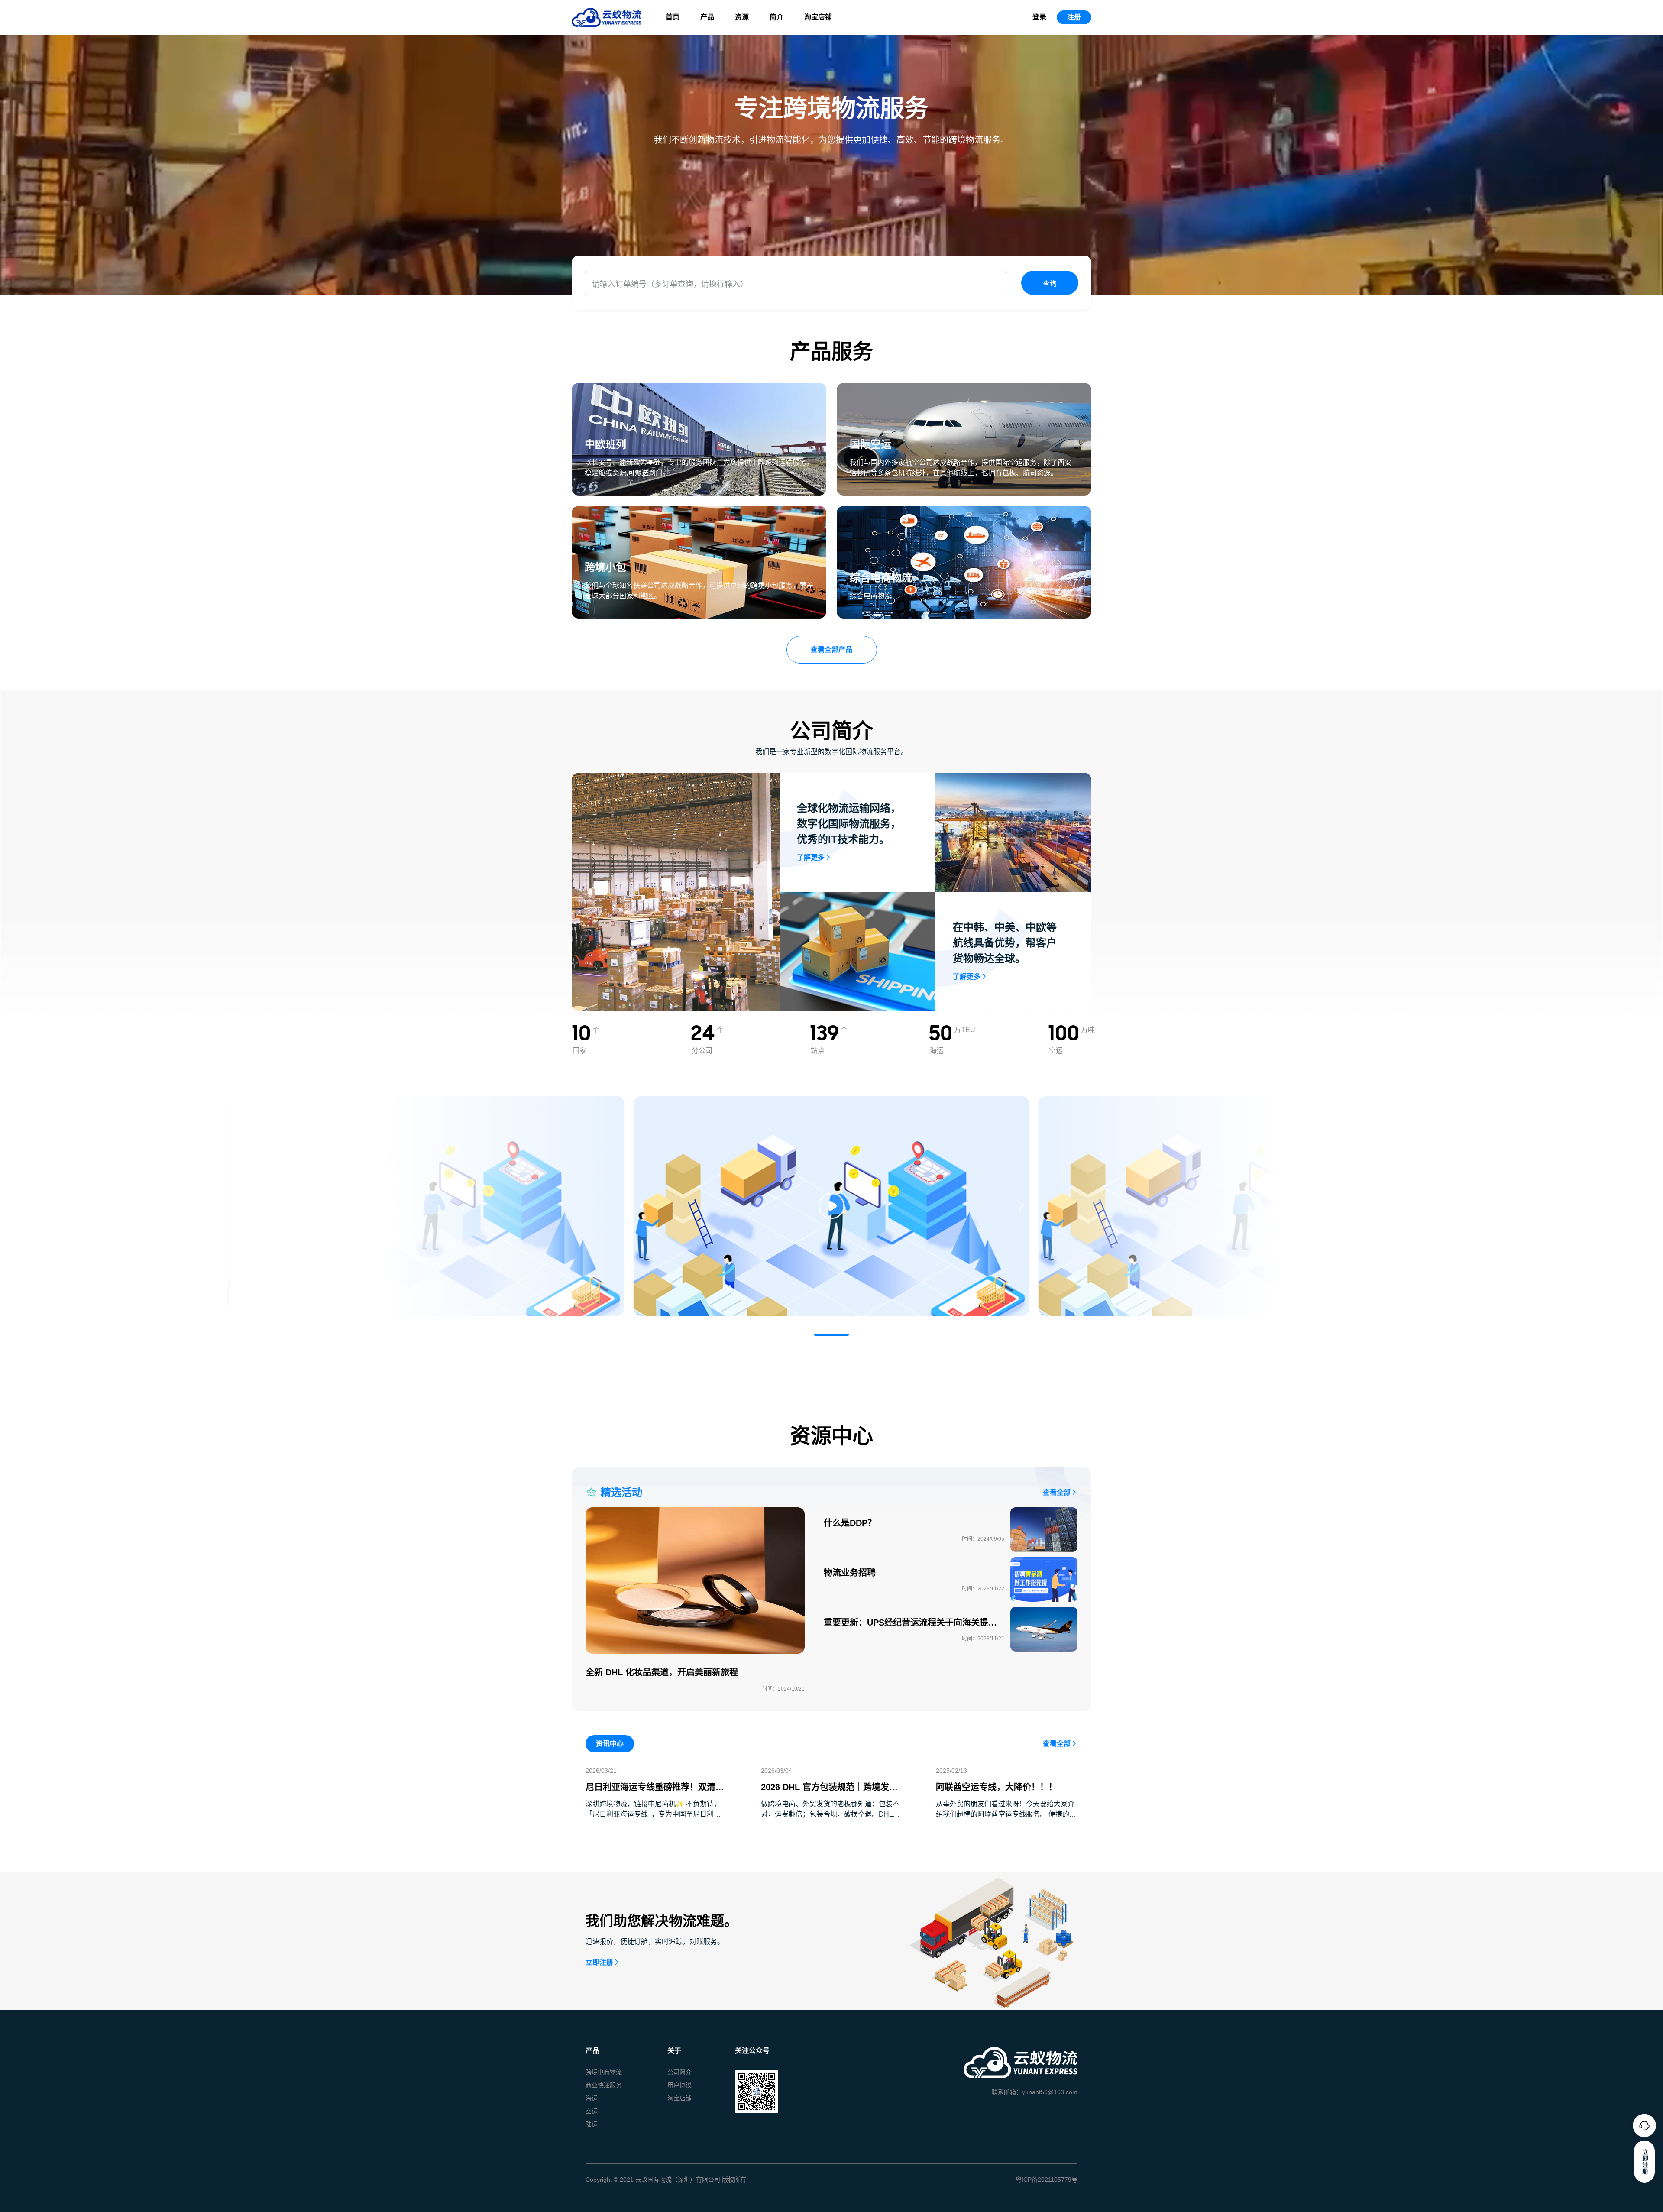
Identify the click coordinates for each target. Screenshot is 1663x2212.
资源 (742, 17)
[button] (831, 1335)
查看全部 (1057, 1492)
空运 (592, 2111)
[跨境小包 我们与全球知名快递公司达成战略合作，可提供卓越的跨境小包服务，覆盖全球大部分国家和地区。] (699, 511)
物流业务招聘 (850, 1573)
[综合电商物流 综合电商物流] (964, 511)
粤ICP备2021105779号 (1047, 2180)
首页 (673, 17)
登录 (1039, 17)
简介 (776, 17)
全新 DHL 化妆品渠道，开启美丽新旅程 (662, 1672)
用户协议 (679, 2085)
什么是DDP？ (850, 1523)
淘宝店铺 (818, 17)
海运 (592, 2098)
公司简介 (679, 2072)
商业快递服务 (604, 2085)
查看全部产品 (831, 649)
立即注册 (599, 1962)
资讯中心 (610, 1744)
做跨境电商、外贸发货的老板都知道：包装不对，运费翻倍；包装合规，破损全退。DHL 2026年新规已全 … (830, 1814)
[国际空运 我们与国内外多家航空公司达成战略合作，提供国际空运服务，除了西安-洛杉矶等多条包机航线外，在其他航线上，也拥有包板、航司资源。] (964, 388)
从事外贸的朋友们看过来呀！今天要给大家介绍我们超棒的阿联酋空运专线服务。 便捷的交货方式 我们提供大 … (1006, 1814)
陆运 (592, 2124)
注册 (1074, 17)
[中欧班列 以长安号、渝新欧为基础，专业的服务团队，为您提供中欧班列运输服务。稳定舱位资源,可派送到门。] (699, 388)
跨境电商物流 (604, 2072)
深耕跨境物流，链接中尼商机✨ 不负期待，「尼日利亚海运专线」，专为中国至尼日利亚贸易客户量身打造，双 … (653, 1814)
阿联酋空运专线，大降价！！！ (997, 1787)
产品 (707, 17)
